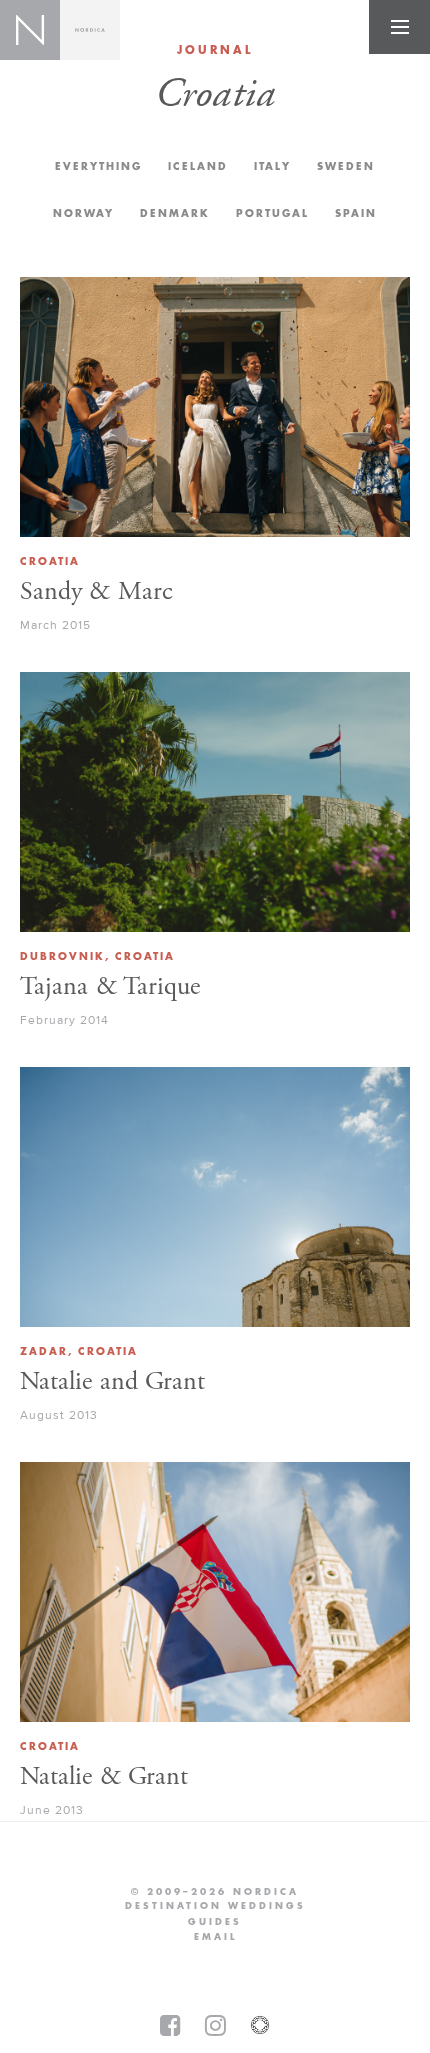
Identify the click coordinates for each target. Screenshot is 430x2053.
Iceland (198, 166)
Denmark (175, 213)
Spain (356, 213)
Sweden (346, 166)
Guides (215, 1922)
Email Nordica (215, 1937)
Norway (83, 213)
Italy (272, 166)
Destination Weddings (215, 1906)
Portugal (272, 213)
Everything (98, 166)
